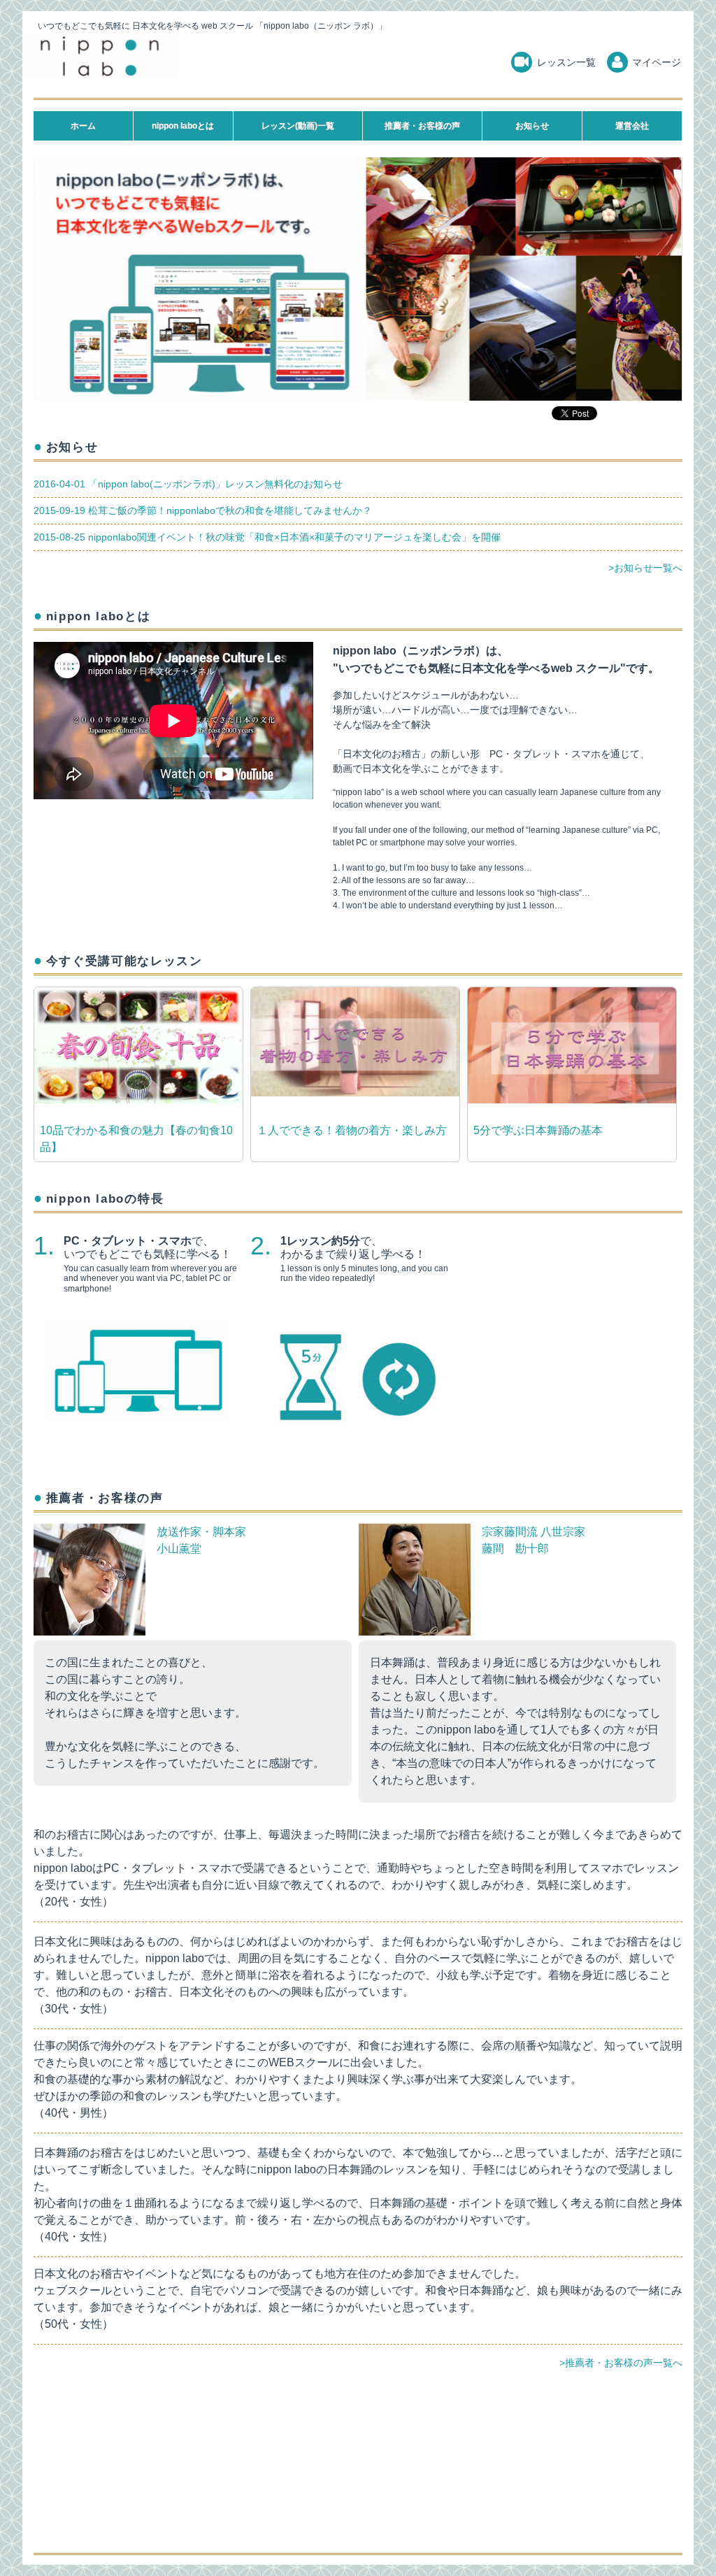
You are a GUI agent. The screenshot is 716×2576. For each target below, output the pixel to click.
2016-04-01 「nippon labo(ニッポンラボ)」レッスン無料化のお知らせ (188, 484)
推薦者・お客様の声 (422, 126)
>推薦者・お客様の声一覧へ (621, 2363)
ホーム (83, 126)
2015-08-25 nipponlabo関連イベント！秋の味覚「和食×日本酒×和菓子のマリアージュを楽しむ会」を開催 (267, 537)
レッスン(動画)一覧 (298, 126)
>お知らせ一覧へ (645, 568)
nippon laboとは (183, 126)
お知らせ (532, 126)
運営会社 (632, 126)
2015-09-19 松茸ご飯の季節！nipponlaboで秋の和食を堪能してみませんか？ (203, 510)
